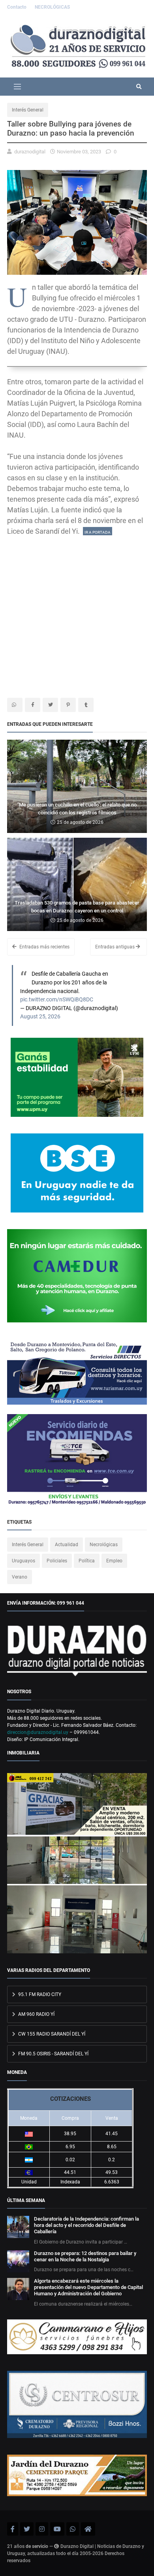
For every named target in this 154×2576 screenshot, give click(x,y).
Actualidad (67, 1545)
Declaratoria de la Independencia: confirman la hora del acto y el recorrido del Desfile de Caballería (86, 2225)
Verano (20, 1577)
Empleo (114, 1561)
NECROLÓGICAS (52, 7)
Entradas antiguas (115, 947)
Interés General (28, 110)
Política (87, 1561)
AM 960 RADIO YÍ (36, 2014)
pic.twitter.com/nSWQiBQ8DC (57, 1000)
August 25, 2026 (40, 1017)
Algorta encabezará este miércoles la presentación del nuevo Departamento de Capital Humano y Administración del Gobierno (88, 2287)
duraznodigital (30, 152)
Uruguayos (23, 1561)
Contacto (17, 7)
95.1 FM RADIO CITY (39, 1994)
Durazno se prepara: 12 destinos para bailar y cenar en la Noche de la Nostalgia (85, 2256)
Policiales (57, 1561)
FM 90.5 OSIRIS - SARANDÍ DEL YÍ (53, 2054)
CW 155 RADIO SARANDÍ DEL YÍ (51, 2034)
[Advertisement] (77, 614)
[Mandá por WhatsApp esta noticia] (15, 705)
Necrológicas (104, 1545)
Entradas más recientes (44, 947)
